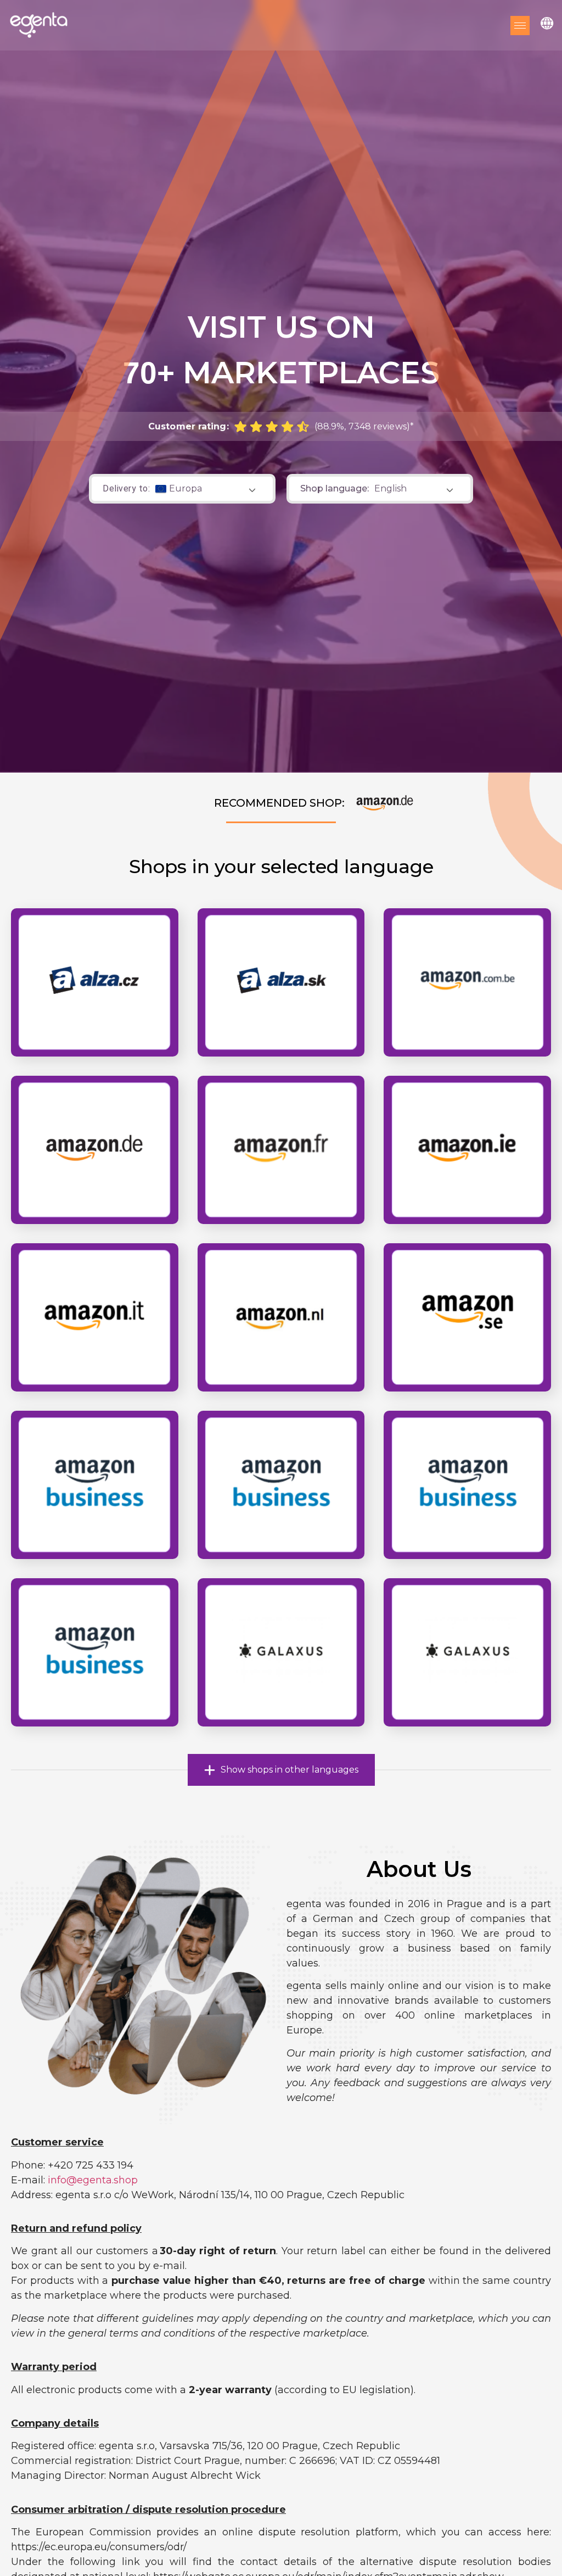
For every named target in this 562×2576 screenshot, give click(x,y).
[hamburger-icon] (520, 26)
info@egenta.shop (93, 2180)
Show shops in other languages (290, 1770)
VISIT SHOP (467, 1002)
